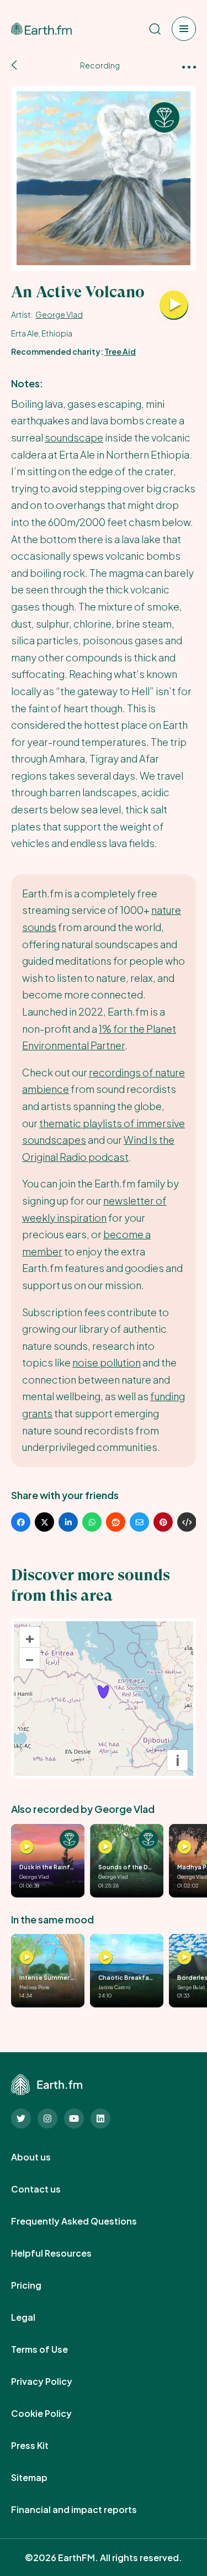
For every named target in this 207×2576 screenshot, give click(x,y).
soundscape (74, 437)
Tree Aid (120, 351)
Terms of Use (52, 2349)
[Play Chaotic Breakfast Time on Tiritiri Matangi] (105, 1958)
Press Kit (42, 2446)
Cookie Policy (54, 2414)
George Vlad (59, 314)
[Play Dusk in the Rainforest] (26, 1847)
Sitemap (41, 2478)
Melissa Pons (34, 1987)
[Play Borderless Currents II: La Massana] (184, 1958)
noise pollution (107, 1362)
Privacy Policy (54, 2382)
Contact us (48, 2189)
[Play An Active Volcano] (174, 306)
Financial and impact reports (86, 2510)
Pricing (38, 2285)
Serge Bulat (191, 1987)
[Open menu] (184, 29)
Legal (35, 2317)
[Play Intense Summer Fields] (26, 1958)
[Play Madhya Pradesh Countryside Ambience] (184, 1847)
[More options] (189, 66)
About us (43, 2157)
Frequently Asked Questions (86, 2221)
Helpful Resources (63, 2253)
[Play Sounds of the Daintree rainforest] (105, 1847)
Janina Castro (114, 1987)
